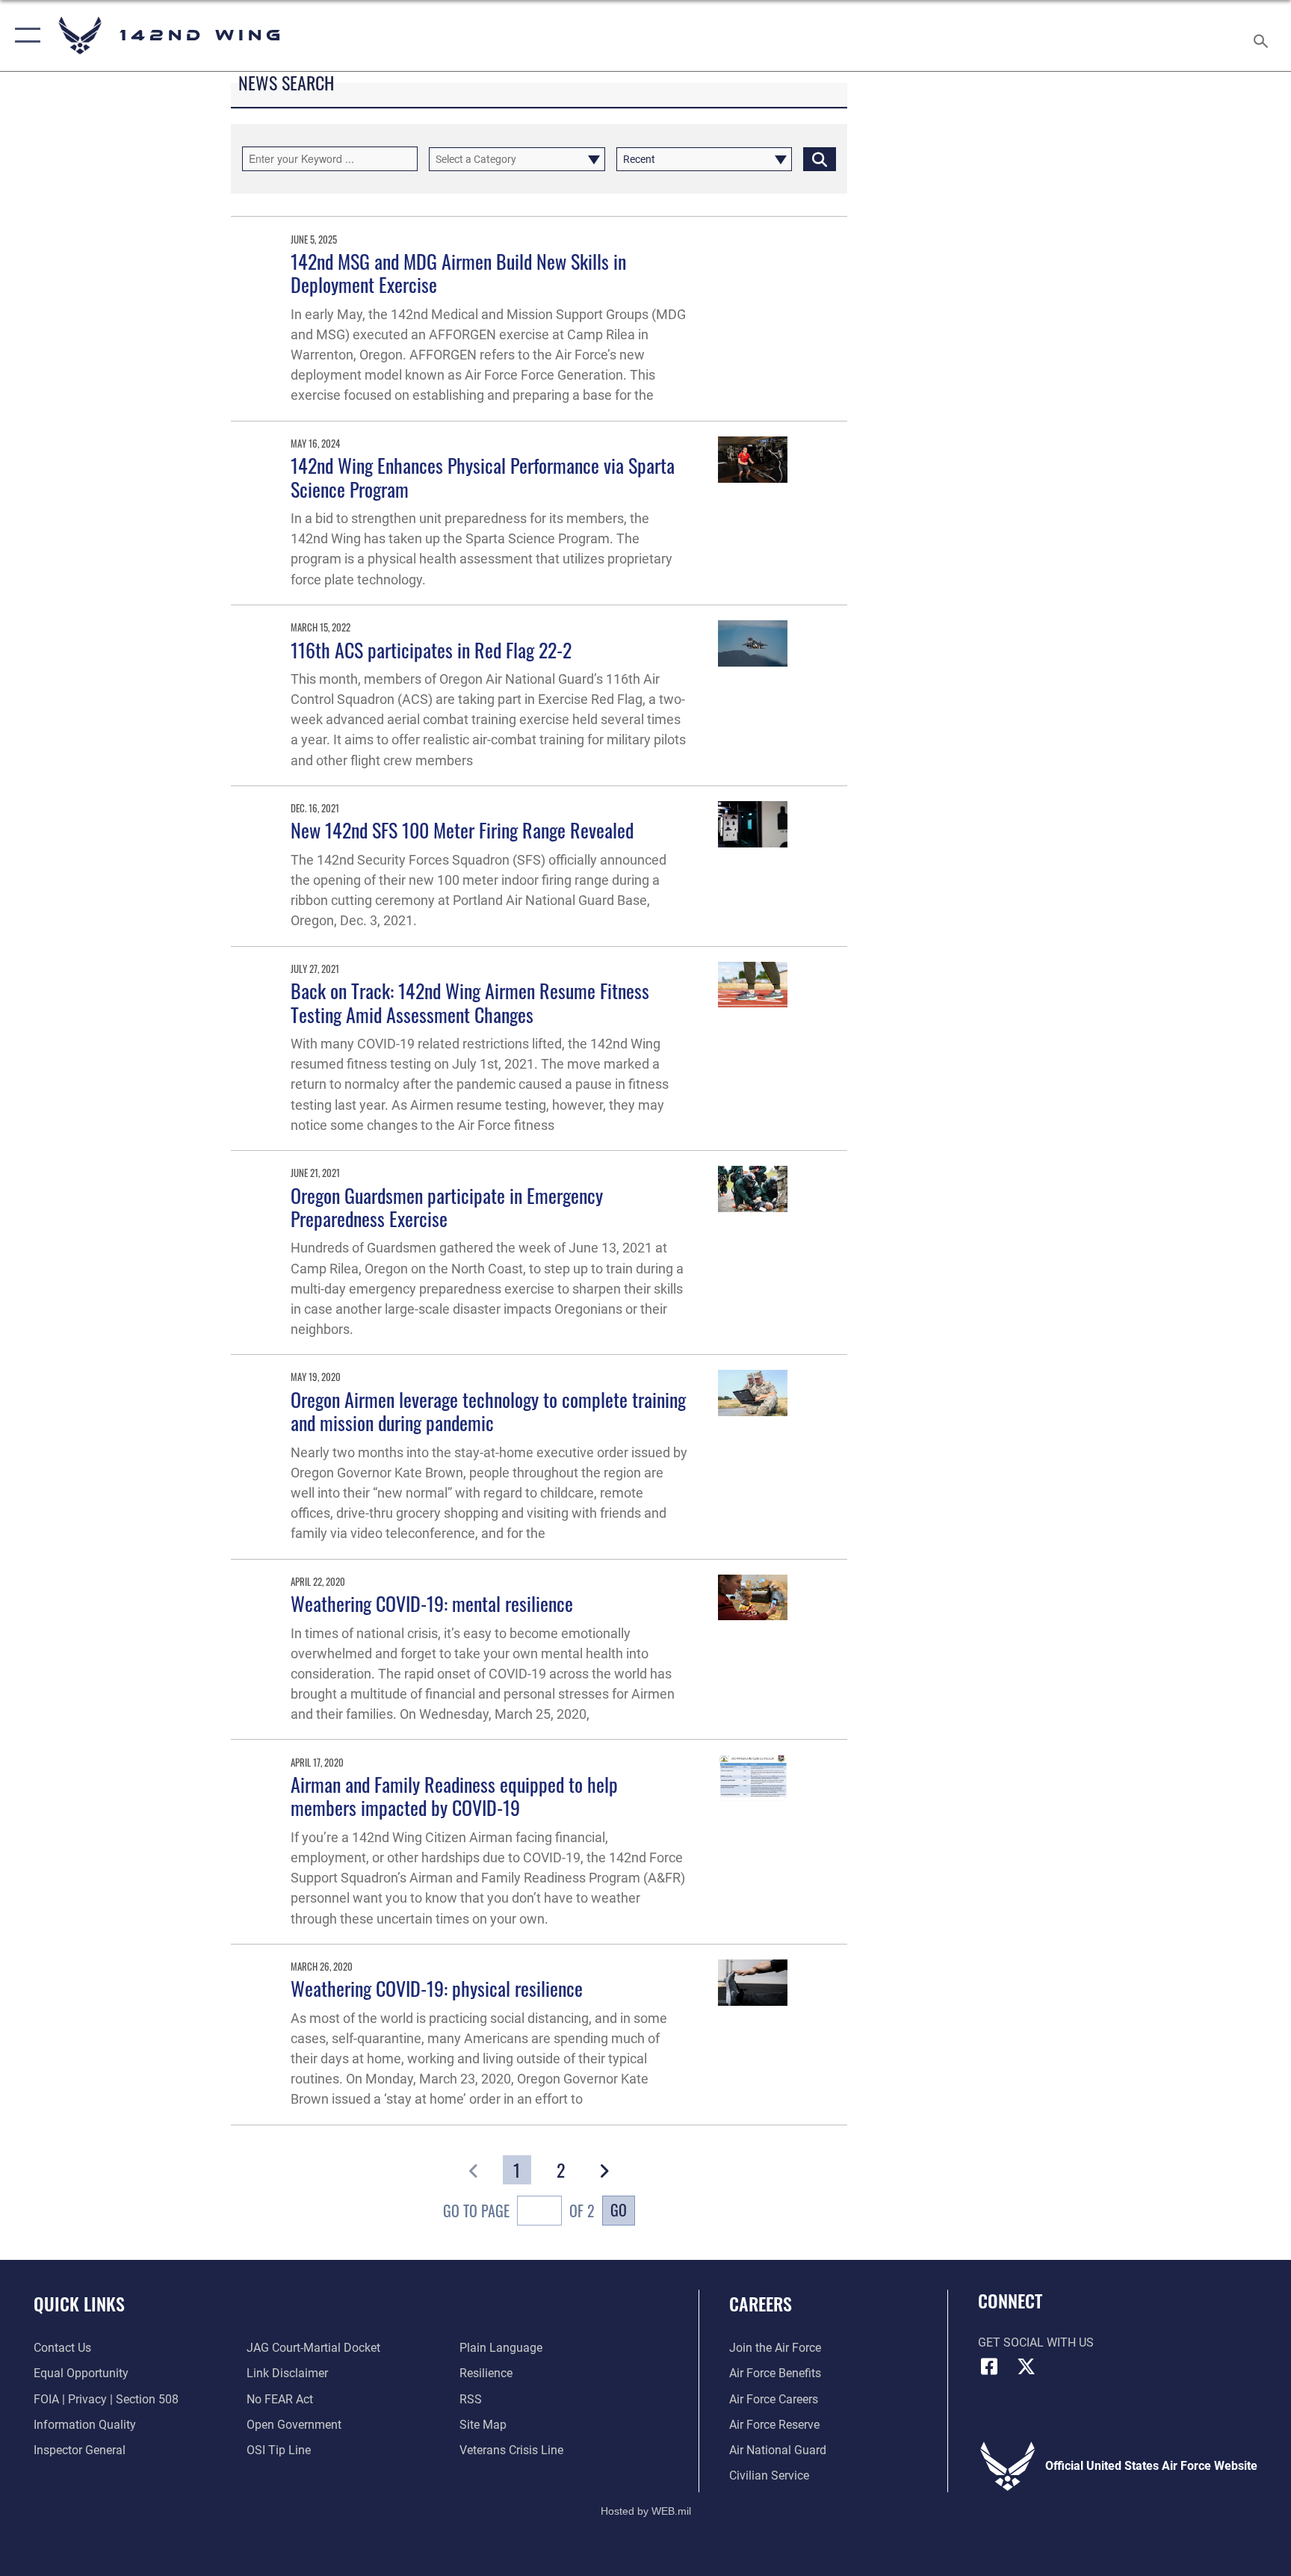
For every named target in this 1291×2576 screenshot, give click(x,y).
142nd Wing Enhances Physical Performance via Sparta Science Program (483, 477)
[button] (24, 35)
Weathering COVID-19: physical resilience (437, 1988)
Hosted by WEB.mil (646, 2511)
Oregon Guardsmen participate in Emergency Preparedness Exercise (447, 1207)
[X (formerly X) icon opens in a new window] (1027, 2367)
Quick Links (79, 2303)
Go (619, 2210)
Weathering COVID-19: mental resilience (432, 1603)
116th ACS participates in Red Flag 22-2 (431, 650)
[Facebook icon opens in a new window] (989, 2367)
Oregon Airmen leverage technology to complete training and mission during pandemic (488, 1411)
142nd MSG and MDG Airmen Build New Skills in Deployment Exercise (458, 273)
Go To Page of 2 (519, 2211)
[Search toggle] (1263, 35)
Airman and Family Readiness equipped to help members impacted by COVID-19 (454, 1796)
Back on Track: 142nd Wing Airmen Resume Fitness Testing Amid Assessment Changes (470, 1002)
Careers (761, 2303)
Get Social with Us (1036, 2342)
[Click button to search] (820, 159)
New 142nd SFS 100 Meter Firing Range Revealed (462, 830)
